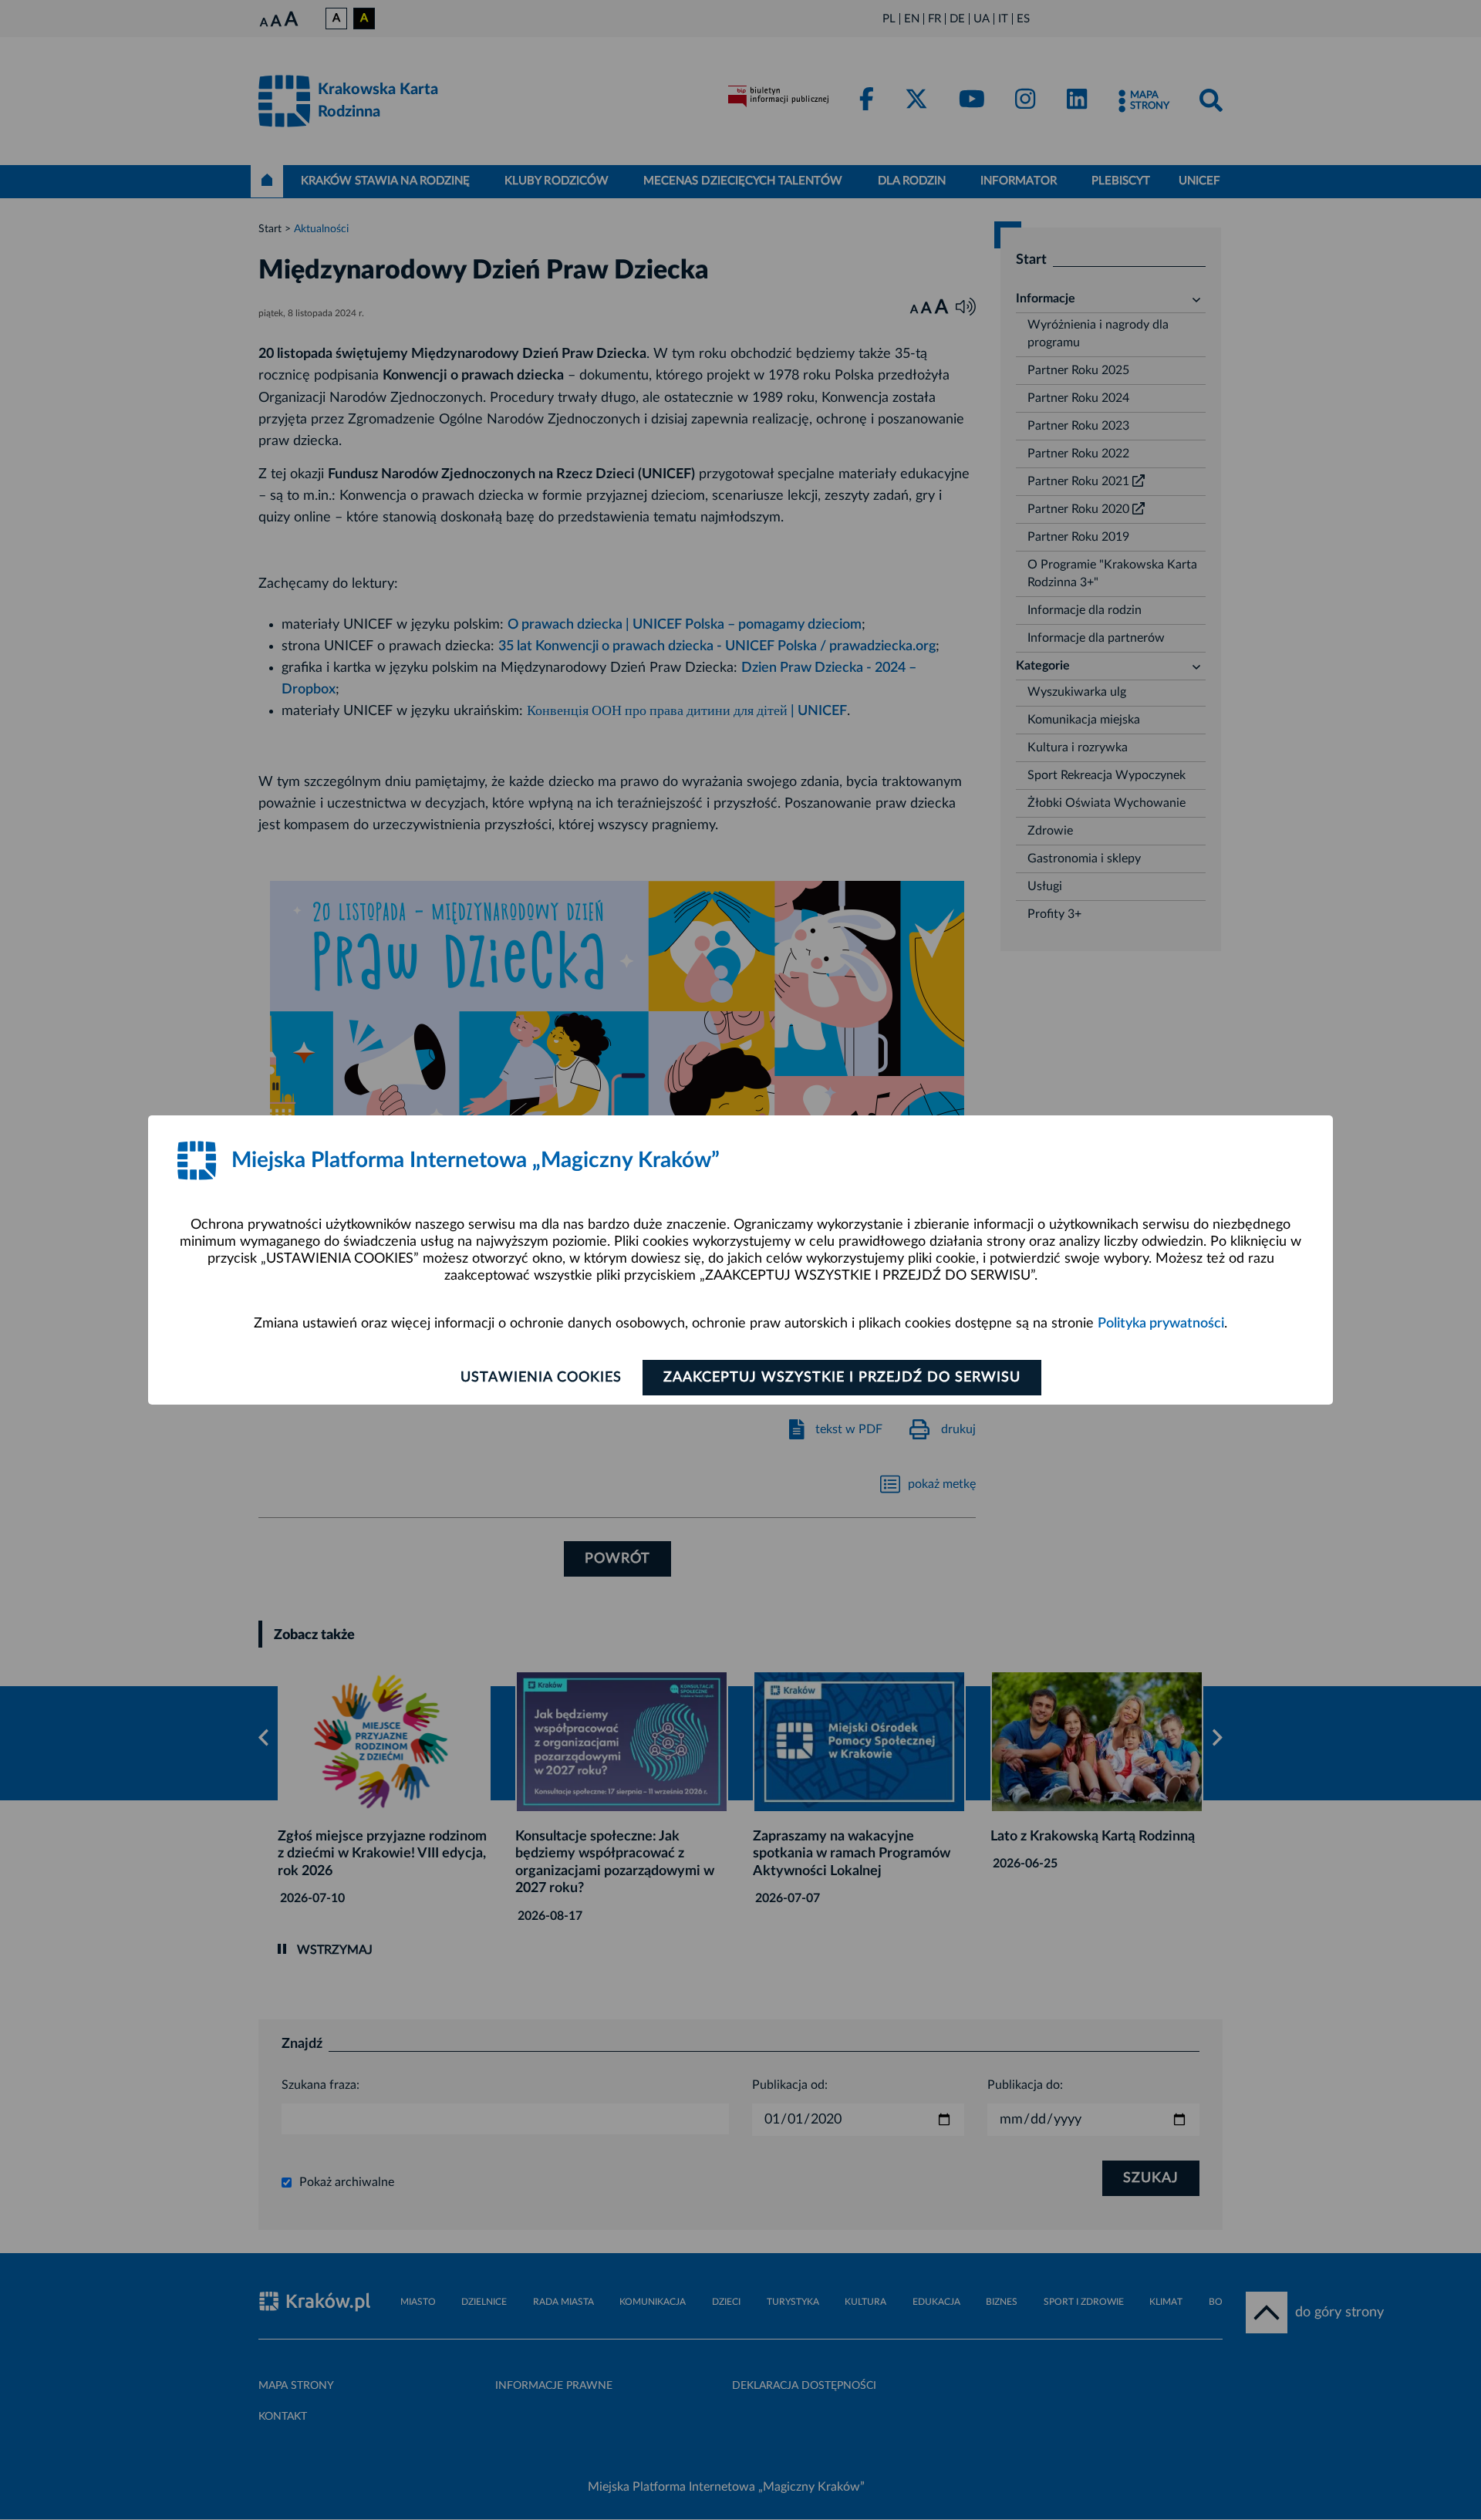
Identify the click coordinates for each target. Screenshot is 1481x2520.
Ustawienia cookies (541, 1378)
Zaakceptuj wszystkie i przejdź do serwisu (842, 1378)
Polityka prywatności (1161, 1324)
